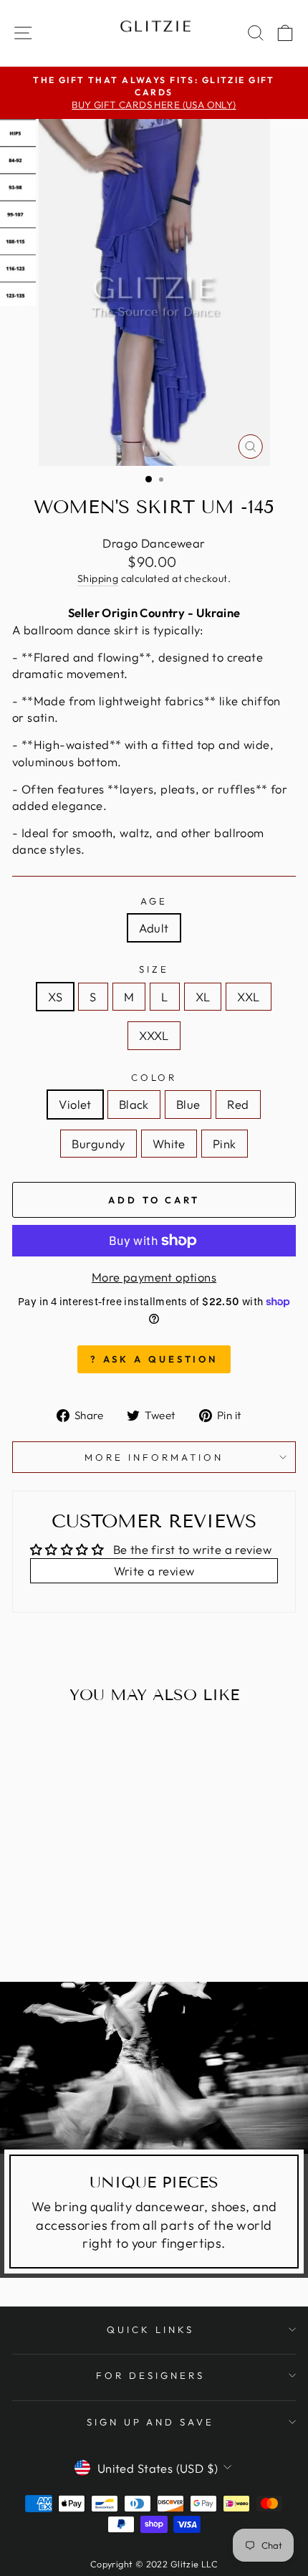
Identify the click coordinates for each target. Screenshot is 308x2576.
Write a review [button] (154, 1571)
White (169, 1144)
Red (238, 1104)
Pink (225, 1144)
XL (203, 997)
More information (154, 1457)
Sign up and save (151, 2422)
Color (154, 1077)
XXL (248, 997)
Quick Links (150, 2329)
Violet (75, 1104)
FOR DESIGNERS (150, 2375)
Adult (154, 928)
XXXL (154, 1035)
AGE (154, 901)
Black (134, 1104)
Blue (188, 1104)
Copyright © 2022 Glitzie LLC (154, 2564)
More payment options (154, 1277)
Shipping (98, 578)
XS (55, 997)
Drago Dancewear (154, 543)
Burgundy (98, 1144)
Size (154, 969)
